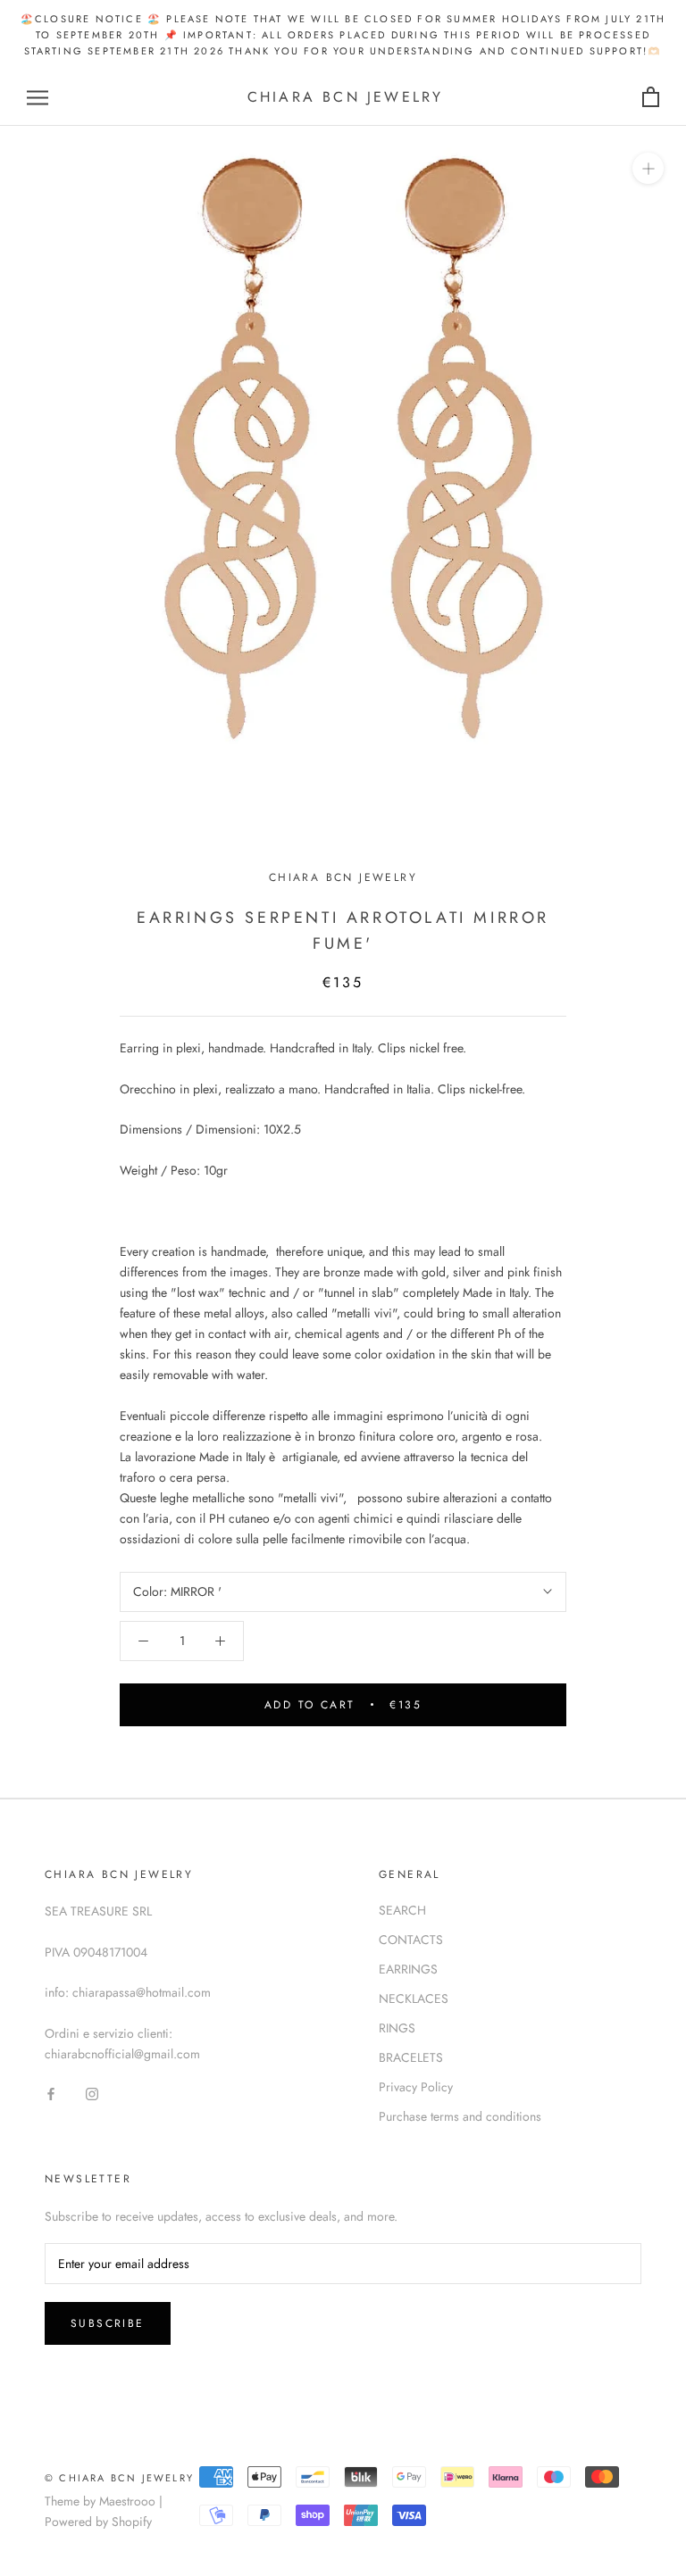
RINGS (397, 2028)
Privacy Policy (416, 2087)
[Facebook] (51, 2093)
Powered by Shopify (98, 2522)
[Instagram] (92, 2093)
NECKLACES (414, 1998)
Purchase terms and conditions (460, 2116)
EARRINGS (408, 1969)
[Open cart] (651, 98)
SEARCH (402, 1910)
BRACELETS (411, 2057)
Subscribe (108, 2323)
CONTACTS (411, 1940)
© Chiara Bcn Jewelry (119, 2478)
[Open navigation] (38, 98)
